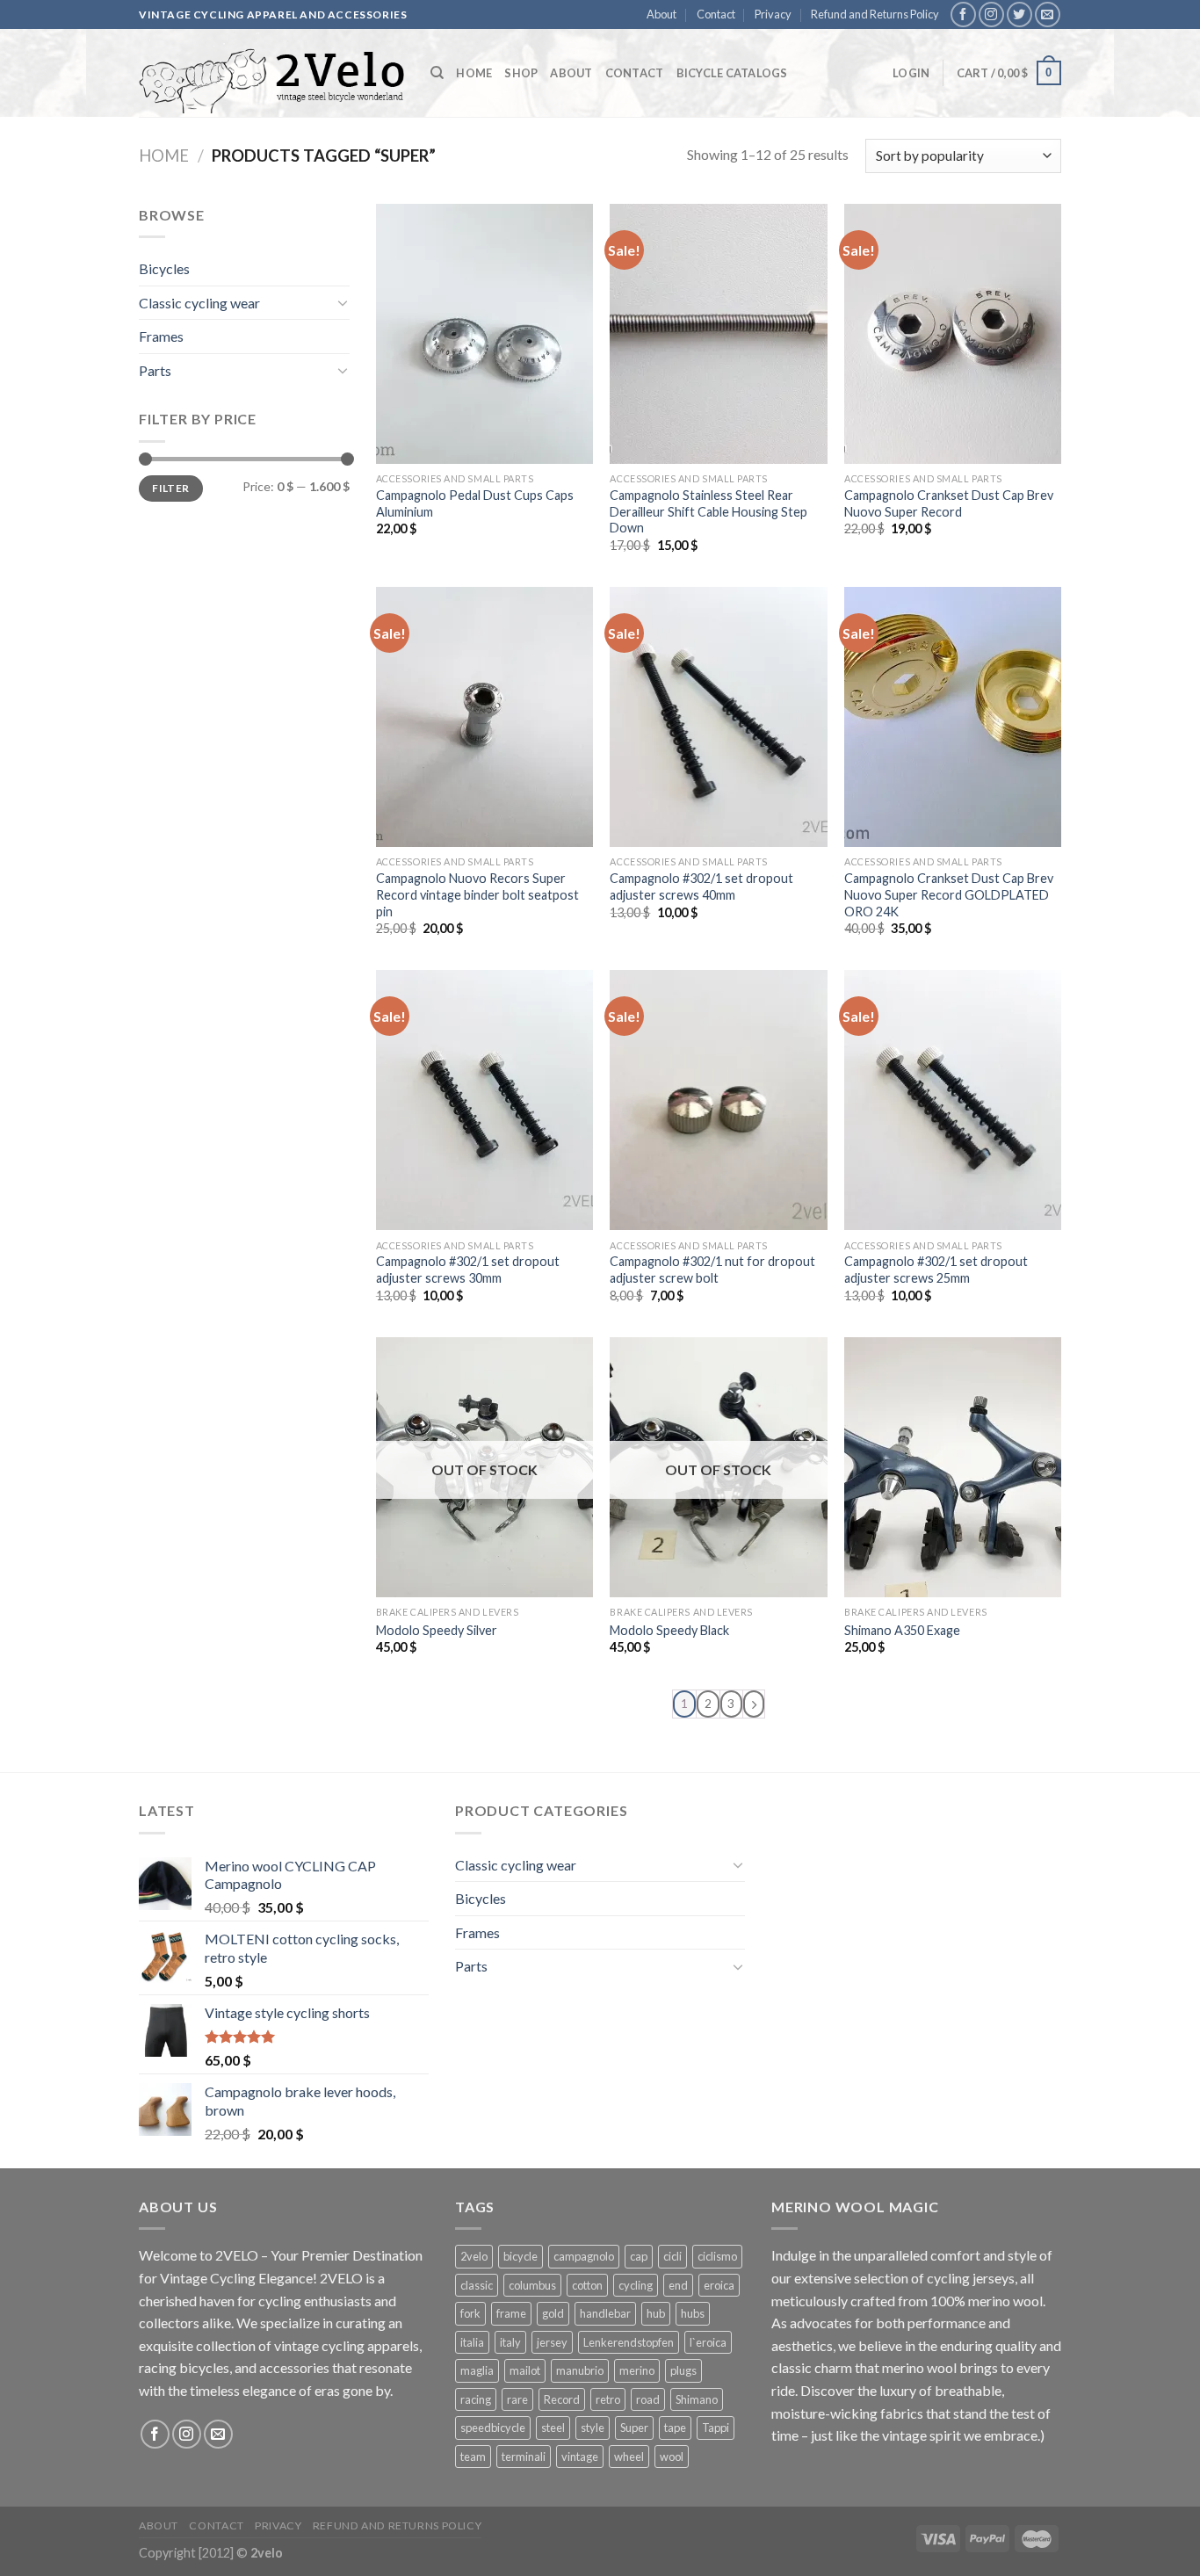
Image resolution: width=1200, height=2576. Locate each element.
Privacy (773, 14)
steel (553, 2428)
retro (608, 2399)
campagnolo (584, 2256)
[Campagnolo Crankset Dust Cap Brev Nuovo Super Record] (953, 334)
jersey (552, 2342)
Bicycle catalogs (732, 73)
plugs (683, 2370)
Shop (521, 73)
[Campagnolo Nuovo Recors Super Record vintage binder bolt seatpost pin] (484, 717)
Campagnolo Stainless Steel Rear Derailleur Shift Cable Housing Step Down (708, 511)
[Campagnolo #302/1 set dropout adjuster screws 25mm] (953, 1100)
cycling (636, 2285)
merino (637, 2370)
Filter (170, 488)
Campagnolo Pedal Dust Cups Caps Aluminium (475, 503)
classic (477, 2285)
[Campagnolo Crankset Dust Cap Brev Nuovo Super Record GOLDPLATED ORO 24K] (953, 717)
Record (562, 2399)
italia (472, 2342)
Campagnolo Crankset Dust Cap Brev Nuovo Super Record (949, 503)
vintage (580, 2457)
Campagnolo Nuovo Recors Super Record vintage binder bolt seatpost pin (477, 894)
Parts (155, 370)
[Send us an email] (1048, 14)
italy (510, 2342)
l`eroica (708, 2342)
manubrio (580, 2370)
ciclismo (717, 2256)
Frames (161, 336)
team (473, 2457)
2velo (474, 2256)
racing (476, 2399)
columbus (532, 2285)
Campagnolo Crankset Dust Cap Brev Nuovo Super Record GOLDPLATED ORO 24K (949, 894)
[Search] (437, 73)
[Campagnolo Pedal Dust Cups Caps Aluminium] (484, 334)
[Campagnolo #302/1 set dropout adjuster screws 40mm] (718, 717)
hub (656, 2313)
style (593, 2428)
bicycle (520, 2256)
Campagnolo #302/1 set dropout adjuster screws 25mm (936, 1270)
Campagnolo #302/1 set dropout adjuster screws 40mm (701, 886)
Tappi (716, 2428)
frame (511, 2313)
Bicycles (164, 268)
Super (634, 2428)
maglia (477, 2370)
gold (553, 2313)
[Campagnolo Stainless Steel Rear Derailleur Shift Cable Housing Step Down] (718, 334)
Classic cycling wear (199, 303)
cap (639, 2256)
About (661, 14)
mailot (525, 2370)
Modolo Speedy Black (669, 1630)
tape (675, 2428)
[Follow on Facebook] (963, 14)
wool (672, 2457)
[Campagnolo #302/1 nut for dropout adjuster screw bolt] (718, 1100)
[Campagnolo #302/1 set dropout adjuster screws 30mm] (484, 1100)
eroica (719, 2285)
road (648, 2399)
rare (517, 2399)
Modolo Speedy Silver (437, 1630)
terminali (524, 2457)
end (678, 2285)
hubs (693, 2313)
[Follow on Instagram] (991, 14)
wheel (629, 2457)
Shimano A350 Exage (902, 1630)
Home (474, 73)
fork (470, 2313)
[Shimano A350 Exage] (953, 1467)
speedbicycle (493, 2428)
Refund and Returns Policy (875, 14)
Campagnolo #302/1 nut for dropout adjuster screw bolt (712, 1270)
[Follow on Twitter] (1019, 14)
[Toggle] (343, 302)
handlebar (605, 2313)
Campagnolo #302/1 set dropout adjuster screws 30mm (468, 1270)
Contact (716, 14)
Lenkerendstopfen (629, 2342)
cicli (672, 2256)
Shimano (697, 2399)
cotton (587, 2285)
